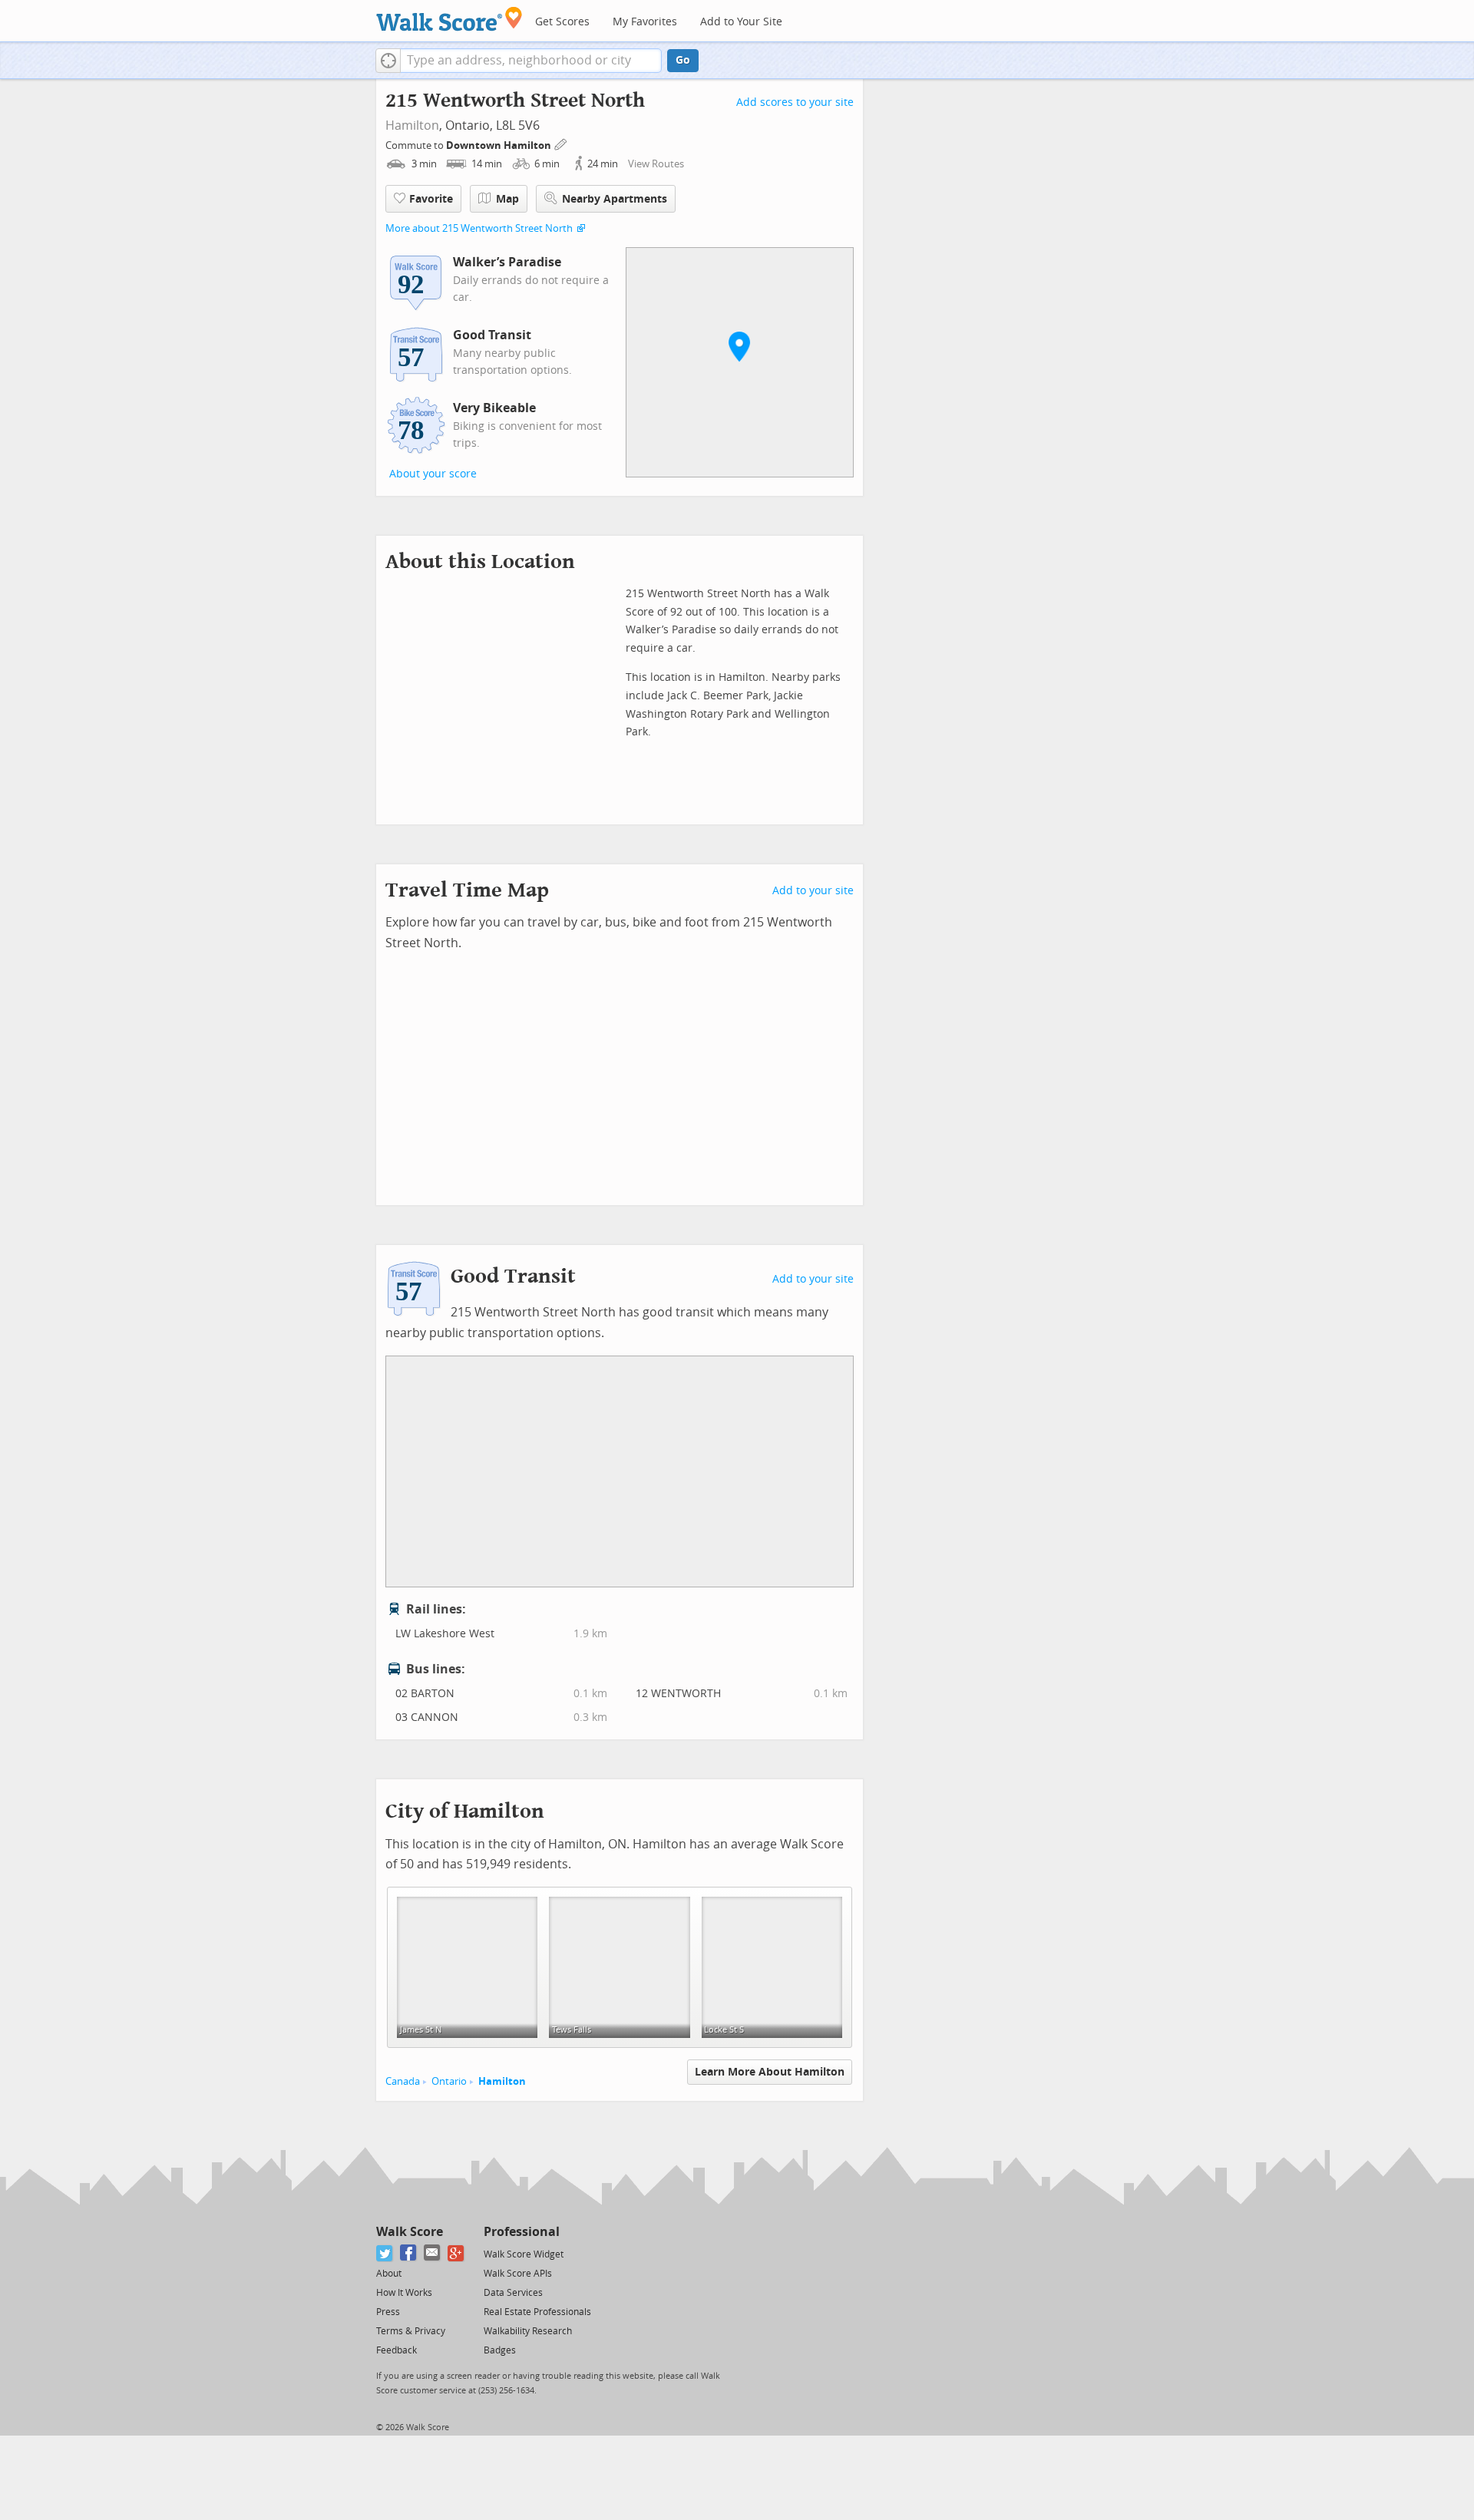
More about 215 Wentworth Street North (479, 228)
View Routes (656, 164)
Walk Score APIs (518, 2274)
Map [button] (507, 199)
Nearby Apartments (615, 199)
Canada (403, 2081)
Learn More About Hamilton (770, 2072)
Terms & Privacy (411, 2331)
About (389, 2274)
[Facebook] (409, 2253)
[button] (388, 61)
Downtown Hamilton (500, 145)
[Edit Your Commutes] (561, 143)
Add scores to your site (795, 102)
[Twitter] (385, 2253)
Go (683, 60)
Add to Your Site (741, 22)
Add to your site (813, 891)
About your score (433, 474)
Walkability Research (528, 2331)
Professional (522, 2232)
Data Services (513, 2293)
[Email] (433, 2253)
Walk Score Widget (524, 2254)
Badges (500, 2350)
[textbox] (531, 61)
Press (388, 2312)
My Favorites (645, 22)
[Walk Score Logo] (449, 19)
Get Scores (562, 22)
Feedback (397, 2350)
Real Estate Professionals (537, 2312)
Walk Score (410, 2232)
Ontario (449, 2081)
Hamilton (412, 126)
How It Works (404, 2293)
